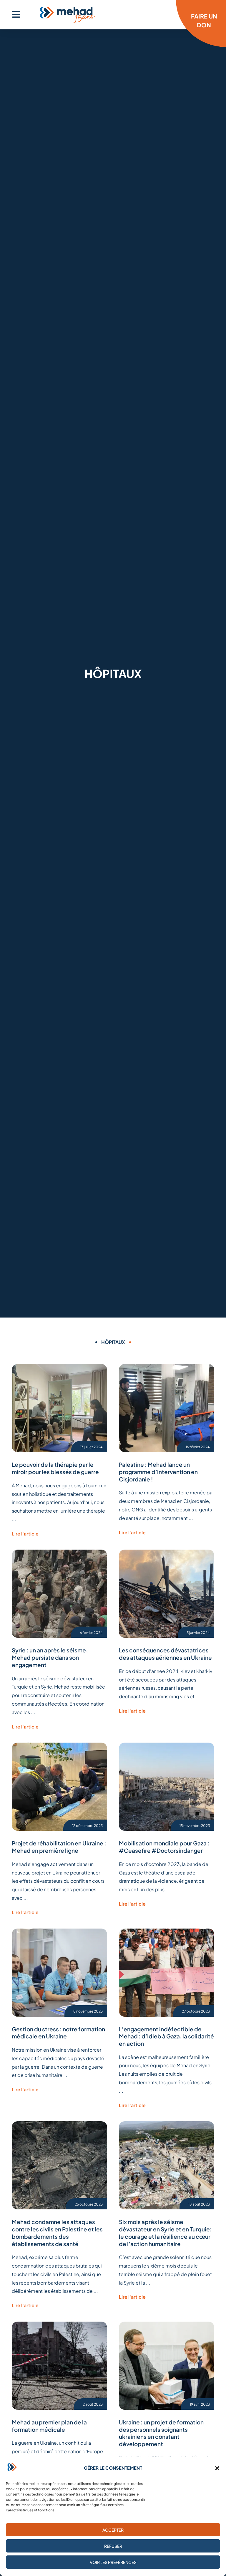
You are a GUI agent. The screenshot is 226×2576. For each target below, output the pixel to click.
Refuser (113, 2546)
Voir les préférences (113, 2562)
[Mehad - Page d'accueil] (68, 15)
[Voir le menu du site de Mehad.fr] (16, 14)
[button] (217, 2468)
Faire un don (204, 20)
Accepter (113, 2530)
